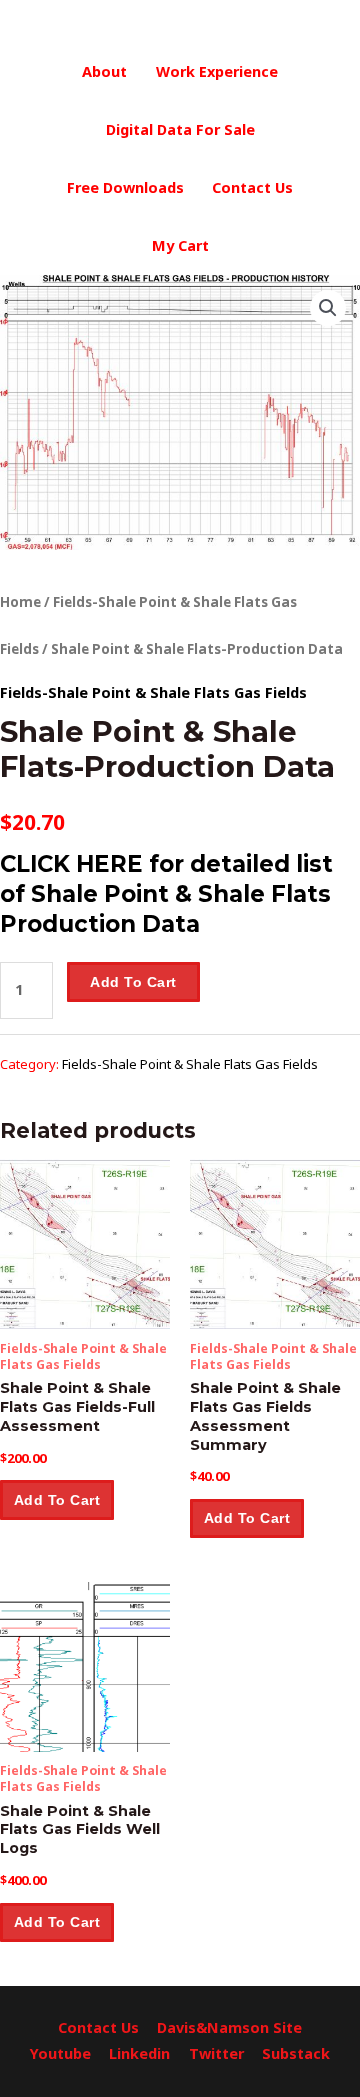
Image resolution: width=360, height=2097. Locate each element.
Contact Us (252, 187)
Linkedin (139, 2053)
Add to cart (133, 982)
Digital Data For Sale (180, 129)
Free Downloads (125, 187)
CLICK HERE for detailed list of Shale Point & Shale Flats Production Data (166, 893)
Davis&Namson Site (229, 2027)
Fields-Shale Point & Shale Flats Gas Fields (153, 692)
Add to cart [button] (57, 1500)
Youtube (60, 2053)
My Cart (180, 245)
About (104, 71)
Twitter (216, 2053)
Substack (296, 2053)
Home (20, 602)
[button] (328, 308)
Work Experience (217, 71)
